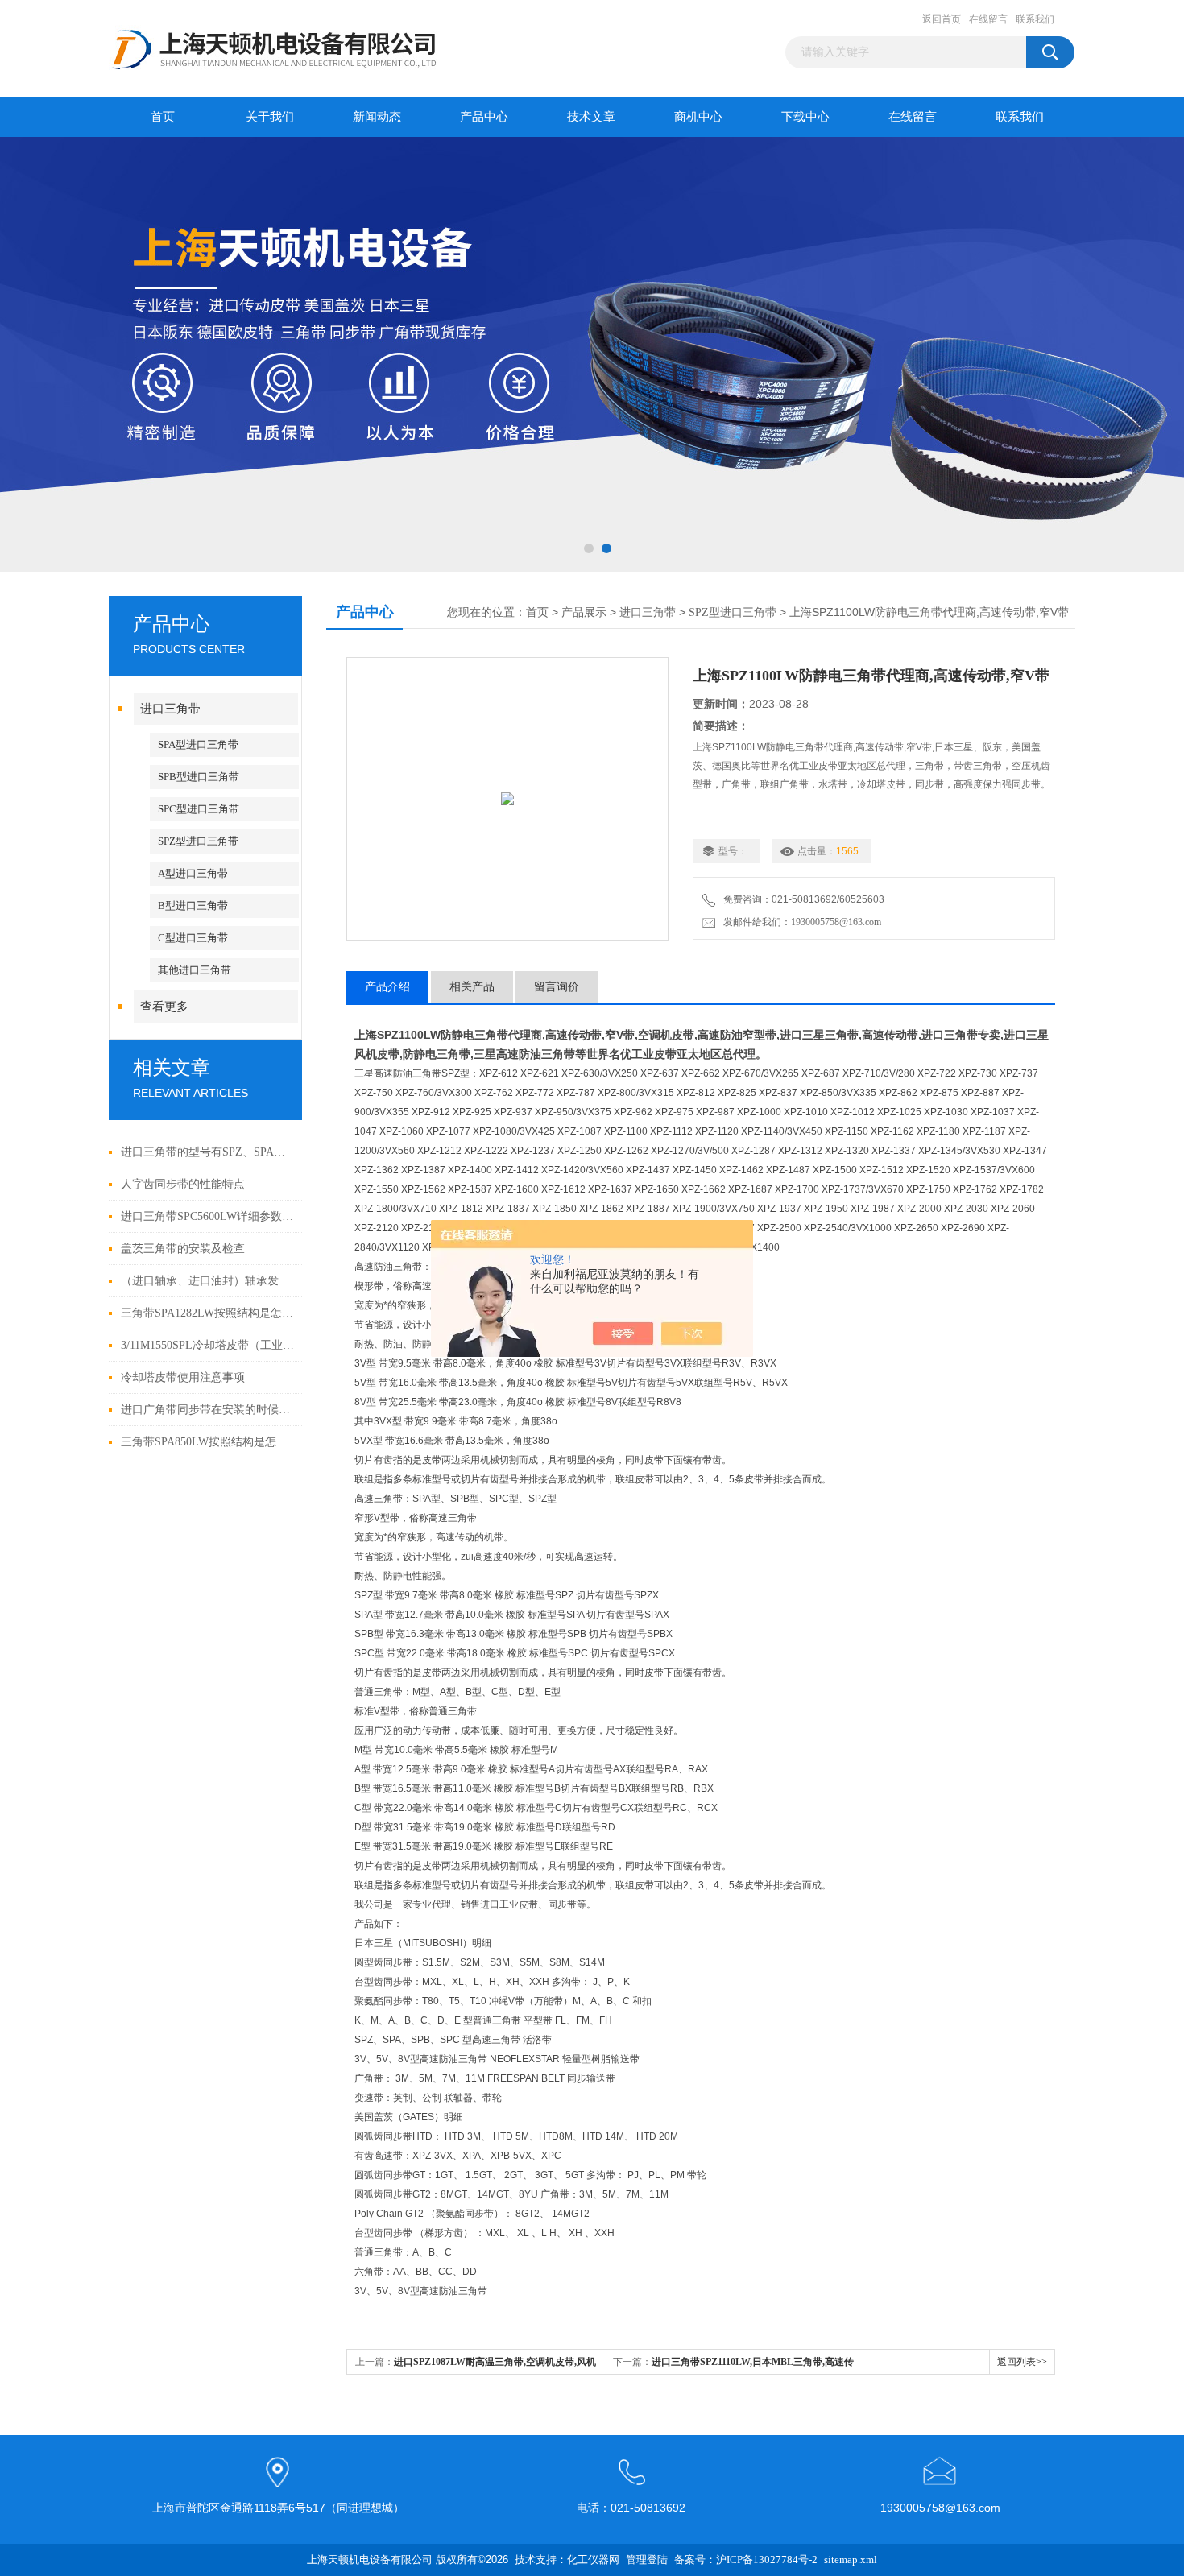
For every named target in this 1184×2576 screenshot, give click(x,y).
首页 (163, 117)
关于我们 (270, 117)
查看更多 (164, 1007)
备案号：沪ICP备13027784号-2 (746, 2559)
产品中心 (484, 117)
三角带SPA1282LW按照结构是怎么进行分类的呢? (207, 1313)
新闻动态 (377, 117)
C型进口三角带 (193, 938)
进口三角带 (170, 709)
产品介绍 (387, 987)
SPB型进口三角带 (199, 777)
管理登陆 (647, 2559)
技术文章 (591, 117)
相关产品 (472, 987)
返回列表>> (1022, 2362)
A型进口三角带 (193, 873)
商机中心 (698, 117)
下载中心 (805, 117)
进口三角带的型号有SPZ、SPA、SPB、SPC (207, 1152)
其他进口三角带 (195, 970)
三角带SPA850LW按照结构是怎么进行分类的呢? (207, 1442)
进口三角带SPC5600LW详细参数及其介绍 (207, 1216)
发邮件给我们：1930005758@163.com (800, 922)
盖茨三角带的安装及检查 (183, 1249)
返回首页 (942, 19)
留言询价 (557, 987)
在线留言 (988, 19)
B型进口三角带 (193, 906)
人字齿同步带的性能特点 (183, 1184)
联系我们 (1035, 19)
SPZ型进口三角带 (198, 841)
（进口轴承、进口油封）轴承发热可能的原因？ (207, 1281)
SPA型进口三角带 (198, 744)
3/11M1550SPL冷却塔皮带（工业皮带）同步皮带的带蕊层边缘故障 (207, 1345)
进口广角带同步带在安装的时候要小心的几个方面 (207, 1410)
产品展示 (584, 612)
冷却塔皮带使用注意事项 (183, 1377)
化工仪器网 (593, 2559)
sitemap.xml (851, 2559)
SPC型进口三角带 (199, 809)
